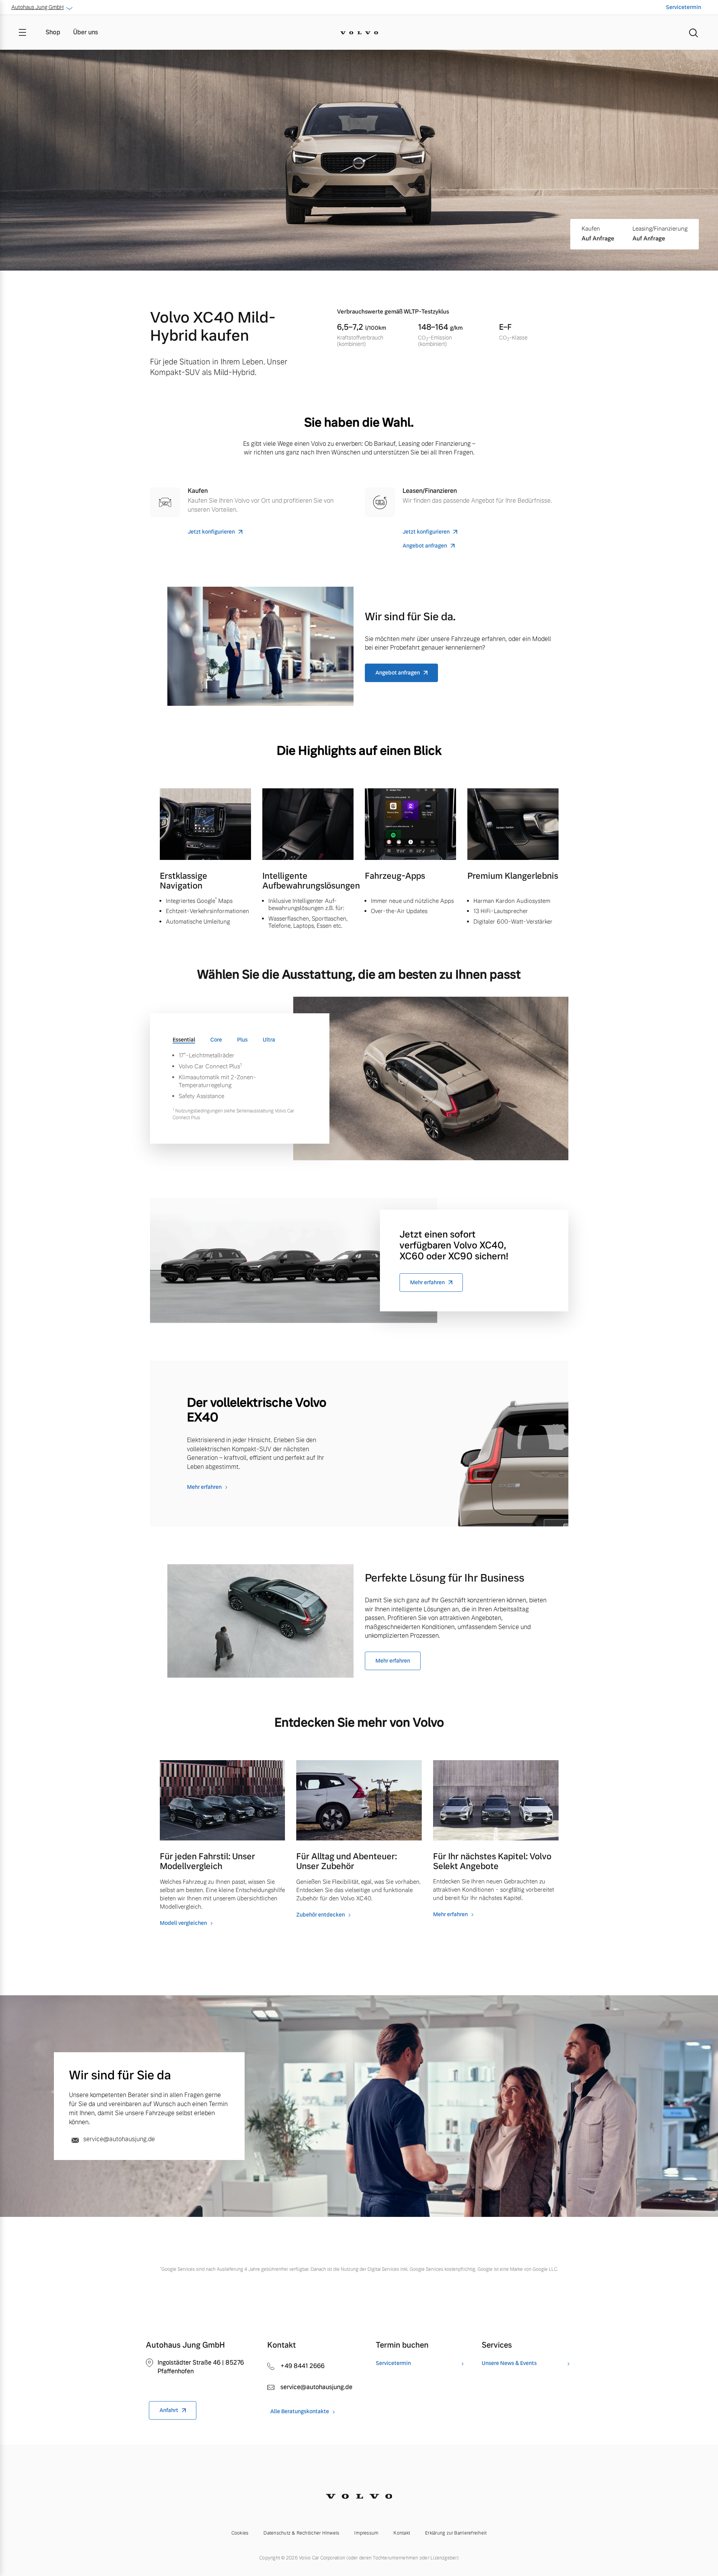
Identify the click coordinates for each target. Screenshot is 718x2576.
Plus (242, 1040)
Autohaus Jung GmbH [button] (38, 7)
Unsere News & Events (509, 2363)
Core (216, 1040)
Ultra (269, 1040)
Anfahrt (169, 2410)
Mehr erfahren (427, 1282)
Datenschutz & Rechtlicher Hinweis (301, 2533)
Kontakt (402, 2533)
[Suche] (694, 32)
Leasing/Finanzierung (660, 229)
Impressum (366, 2533)
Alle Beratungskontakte (300, 2412)
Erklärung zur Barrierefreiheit (456, 2533)
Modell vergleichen (183, 1923)
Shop (53, 32)
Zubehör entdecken (321, 1915)
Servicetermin (684, 7)
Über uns (86, 32)
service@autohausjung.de (118, 2139)
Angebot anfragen (425, 546)
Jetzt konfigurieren (211, 532)
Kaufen (591, 229)
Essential (184, 1040)
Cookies (240, 2533)
